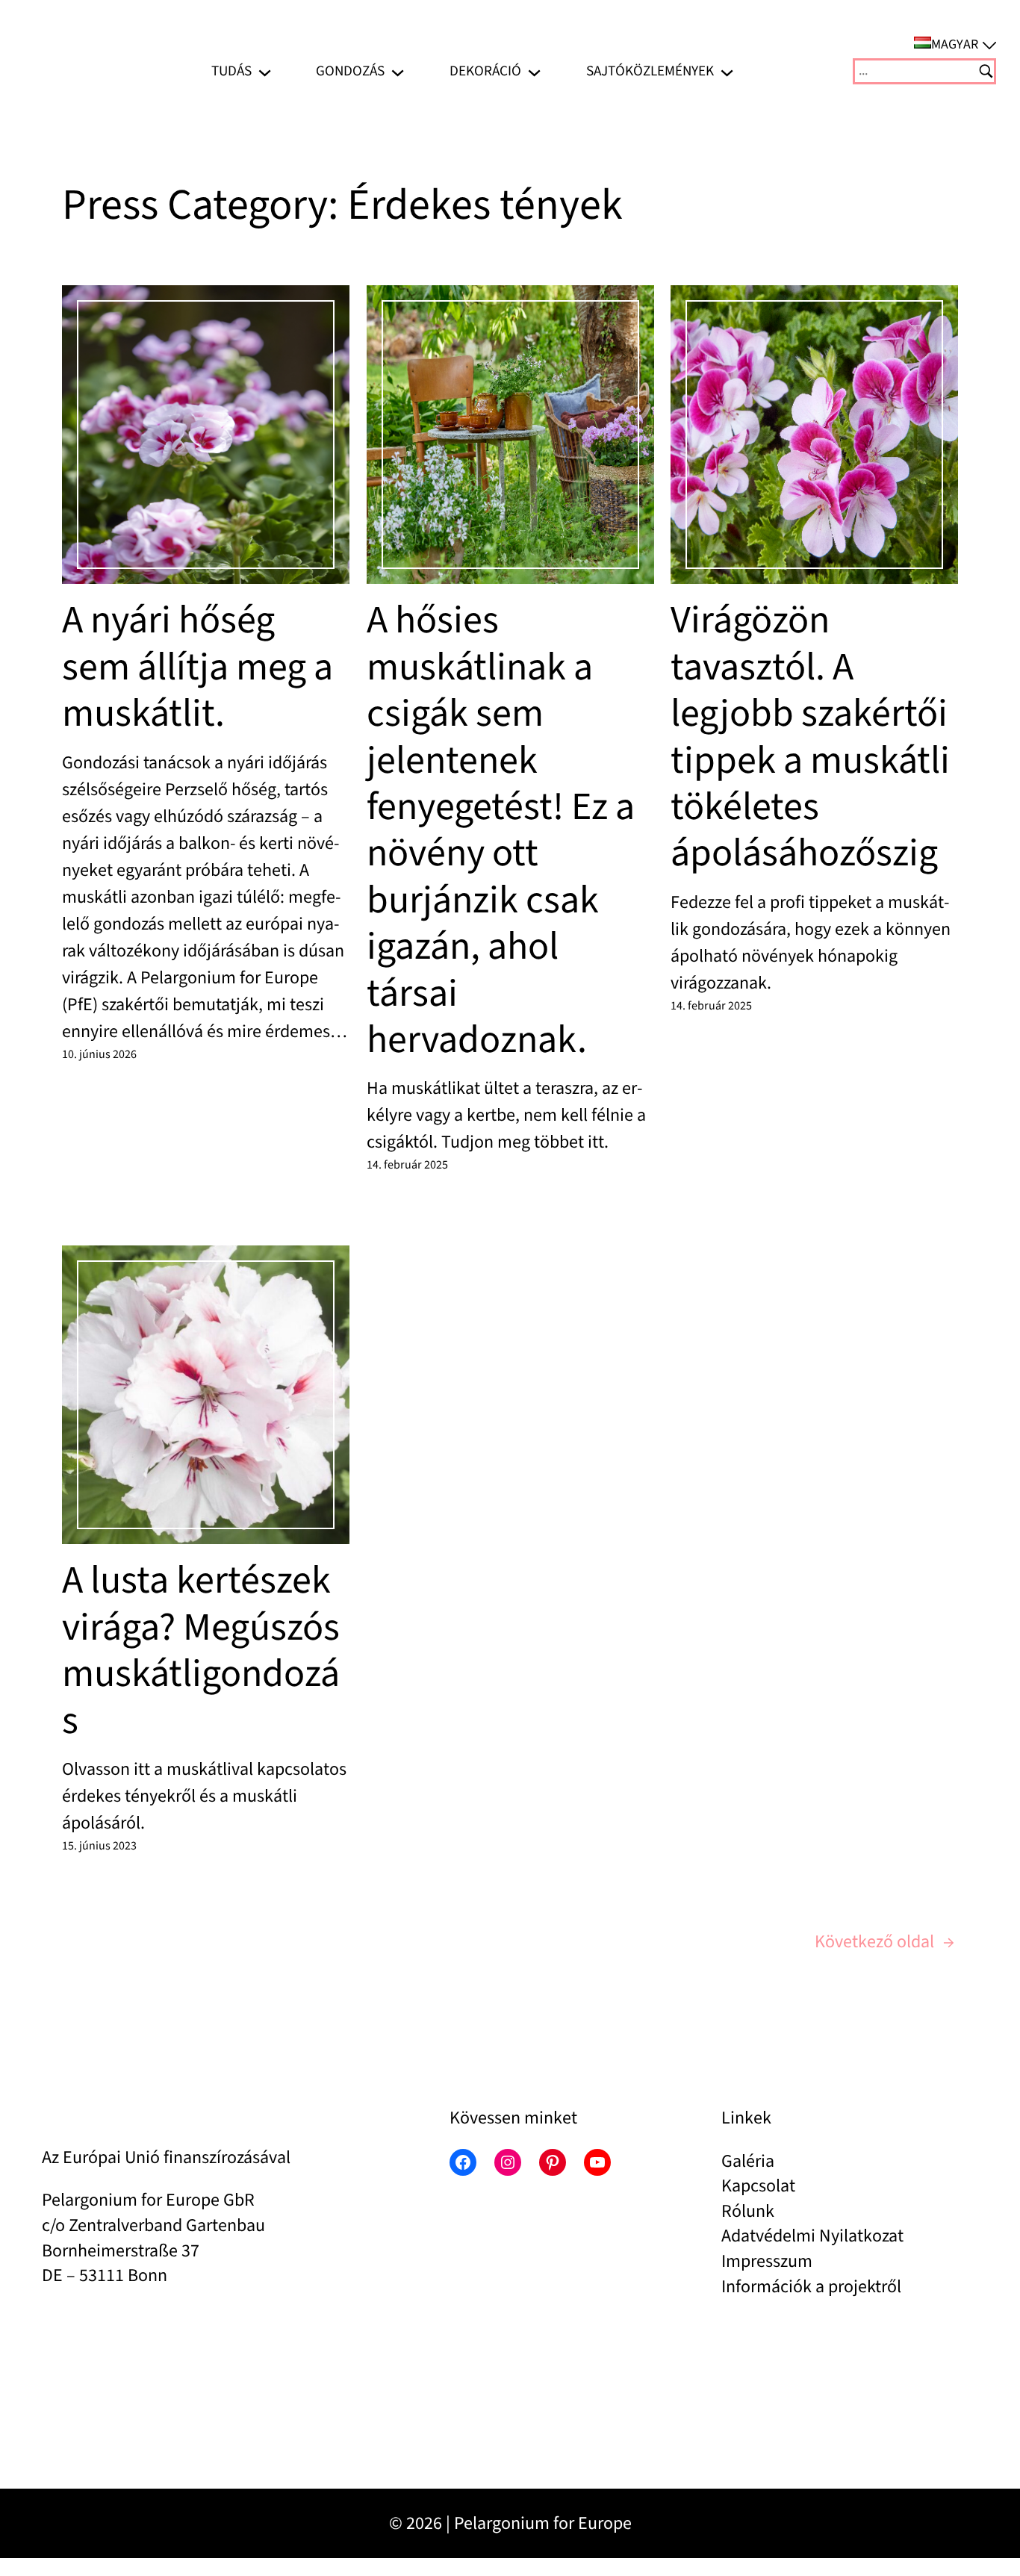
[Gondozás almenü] (398, 71)
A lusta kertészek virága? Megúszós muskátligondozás (201, 1651)
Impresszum (767, 2261)
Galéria (748, 2161)
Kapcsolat (758, 2186)
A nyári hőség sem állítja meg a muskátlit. (198, 667)
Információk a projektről (811, 2287)
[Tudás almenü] (265, 71)
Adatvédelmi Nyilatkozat (812, 2236)
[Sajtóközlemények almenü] (727, 71)
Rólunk (748, 2211)
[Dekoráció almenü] (534, 71)
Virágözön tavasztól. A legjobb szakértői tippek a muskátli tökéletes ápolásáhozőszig (810, 737)
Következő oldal (884, 1942)
